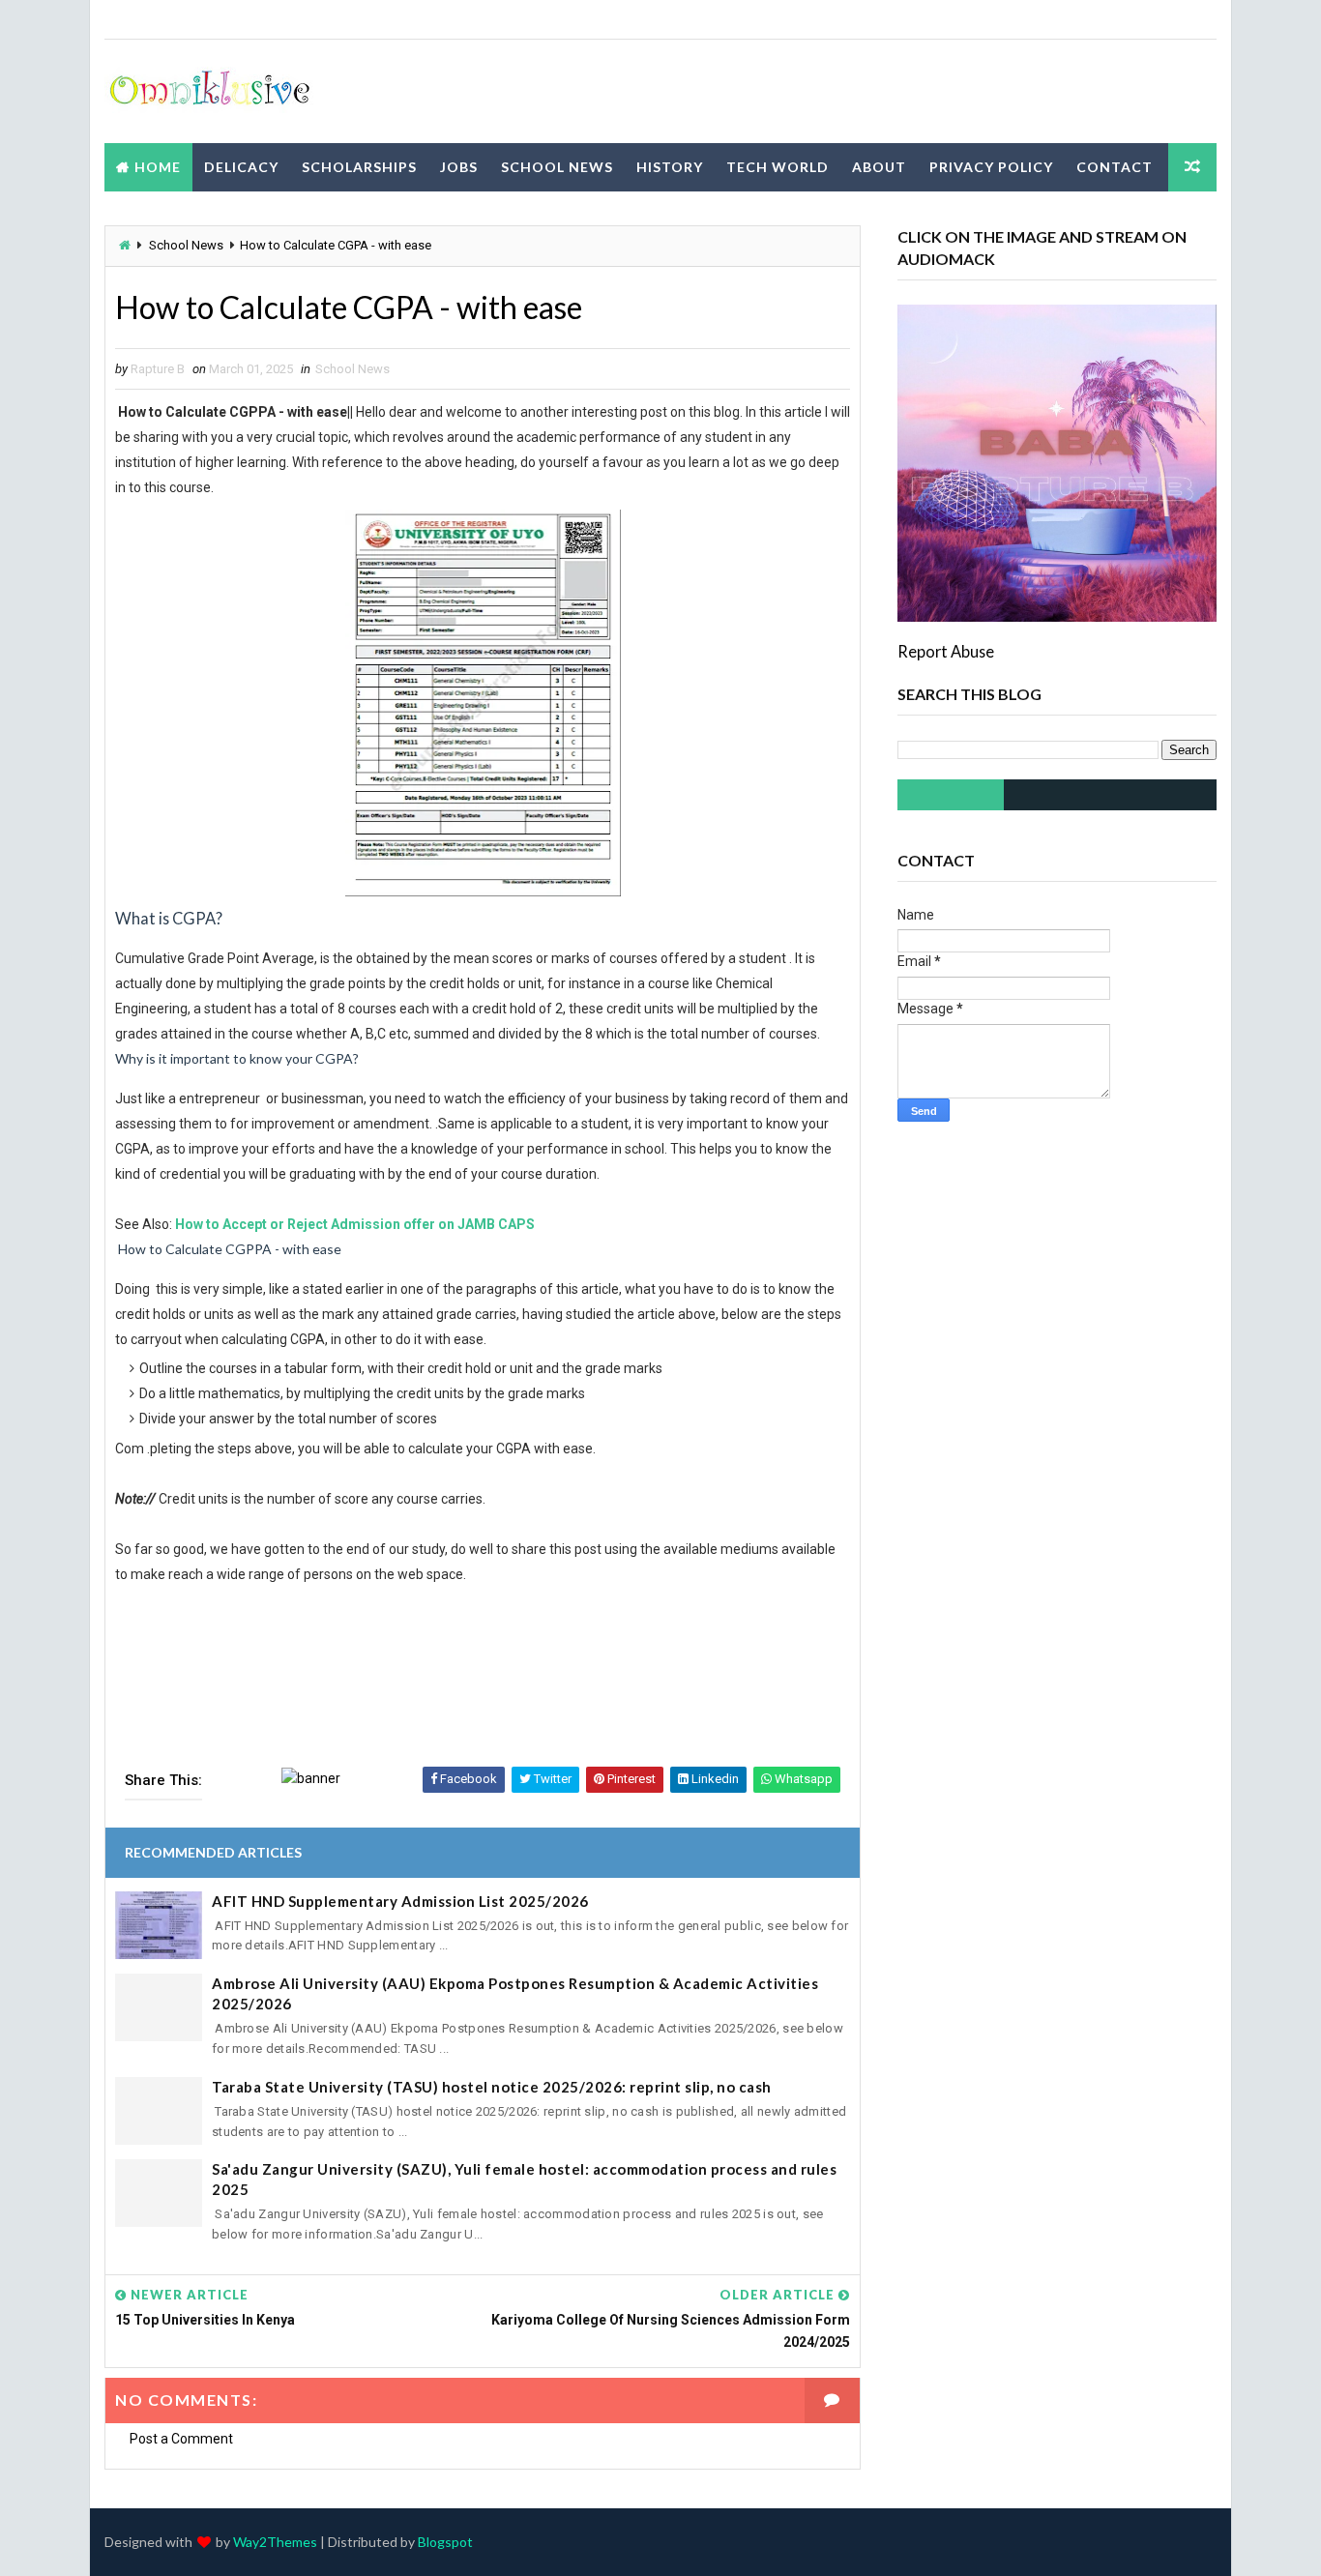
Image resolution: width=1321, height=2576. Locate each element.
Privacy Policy (991, 167)
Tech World (778, 167)
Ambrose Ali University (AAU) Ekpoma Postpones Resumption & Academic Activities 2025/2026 (515, 1993)
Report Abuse (946, 651)
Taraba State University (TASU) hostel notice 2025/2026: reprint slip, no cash (492, 2087)
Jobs (459, 167)
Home (158, 167)
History (670, 167)
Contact (1115, 167)
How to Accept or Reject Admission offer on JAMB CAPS (355, 1224)
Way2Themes (275, 2542)
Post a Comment (181, 2439)
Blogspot (445, 2542)
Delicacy (241, 167)
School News (557, 167)
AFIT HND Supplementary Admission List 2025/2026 (400, 1901)
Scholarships (359, 167)
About (879, 167)
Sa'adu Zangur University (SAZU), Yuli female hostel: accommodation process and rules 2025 (524, 2179)
